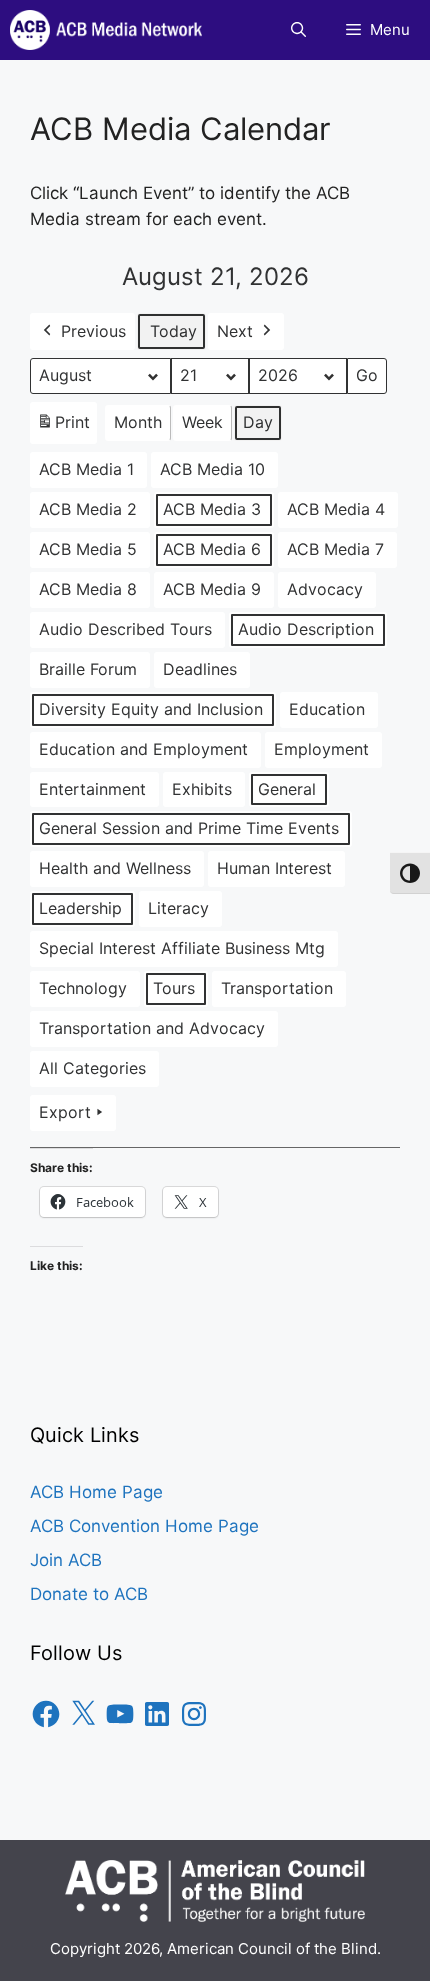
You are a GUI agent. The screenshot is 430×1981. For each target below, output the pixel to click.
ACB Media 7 (335, 549)
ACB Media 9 (212, 589)
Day (258, 422)
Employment (321, 749)
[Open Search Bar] (298, 30)
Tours (174, 988)
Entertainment (92, 789)
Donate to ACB (89, 1594)
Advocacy (325, 589)
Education (327, 709)
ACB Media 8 (88, 589)
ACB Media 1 (86, 469)
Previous (93, 331)
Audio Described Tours (125, 629)
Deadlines (200, 669)
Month (138, 422)
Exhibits (202, 789)
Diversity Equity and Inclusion (151, 709)
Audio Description (306, 629)
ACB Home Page (96, 1492)
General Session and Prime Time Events (189, 828)
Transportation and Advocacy (152, 1028)
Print (63, 428)
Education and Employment (143, 749)
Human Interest (274, 868)
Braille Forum (88, 669)
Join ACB (66, 1560)
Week (202, 422)
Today (173, 331)
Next (235, 331)
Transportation (277, 988)
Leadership (80, 908)
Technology (83, 988)
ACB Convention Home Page (144, 1526)
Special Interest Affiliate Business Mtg (182, 948)
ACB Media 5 (88, 549)
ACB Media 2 (88, 509)
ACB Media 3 (212, 509)
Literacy (178, 908)
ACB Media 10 (212, 469)
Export (65, 1112)
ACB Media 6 (212, 549)
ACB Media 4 (336, 509)
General (287, 789)
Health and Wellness (115, 868)
